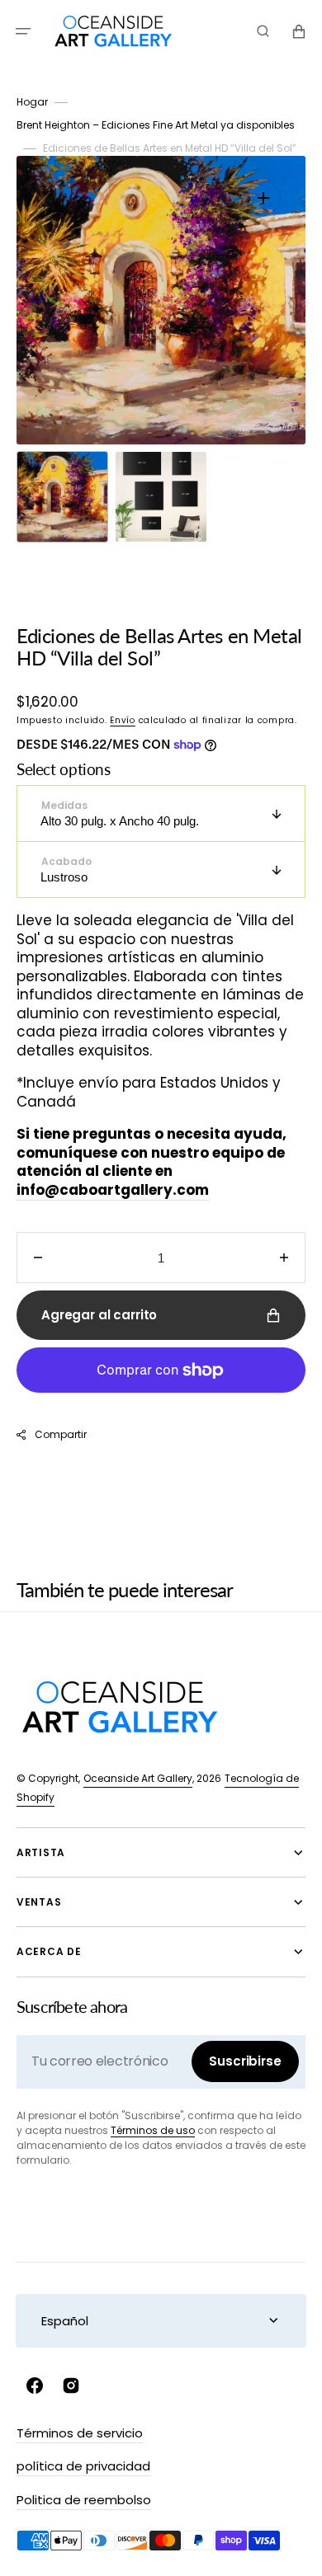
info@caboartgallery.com (113, 1190)
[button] (23, 31)
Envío (123, 720)
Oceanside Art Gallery (138, 1778)
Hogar (32, 102)
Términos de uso (153, 2130)
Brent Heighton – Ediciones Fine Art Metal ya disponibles (156, 125)
